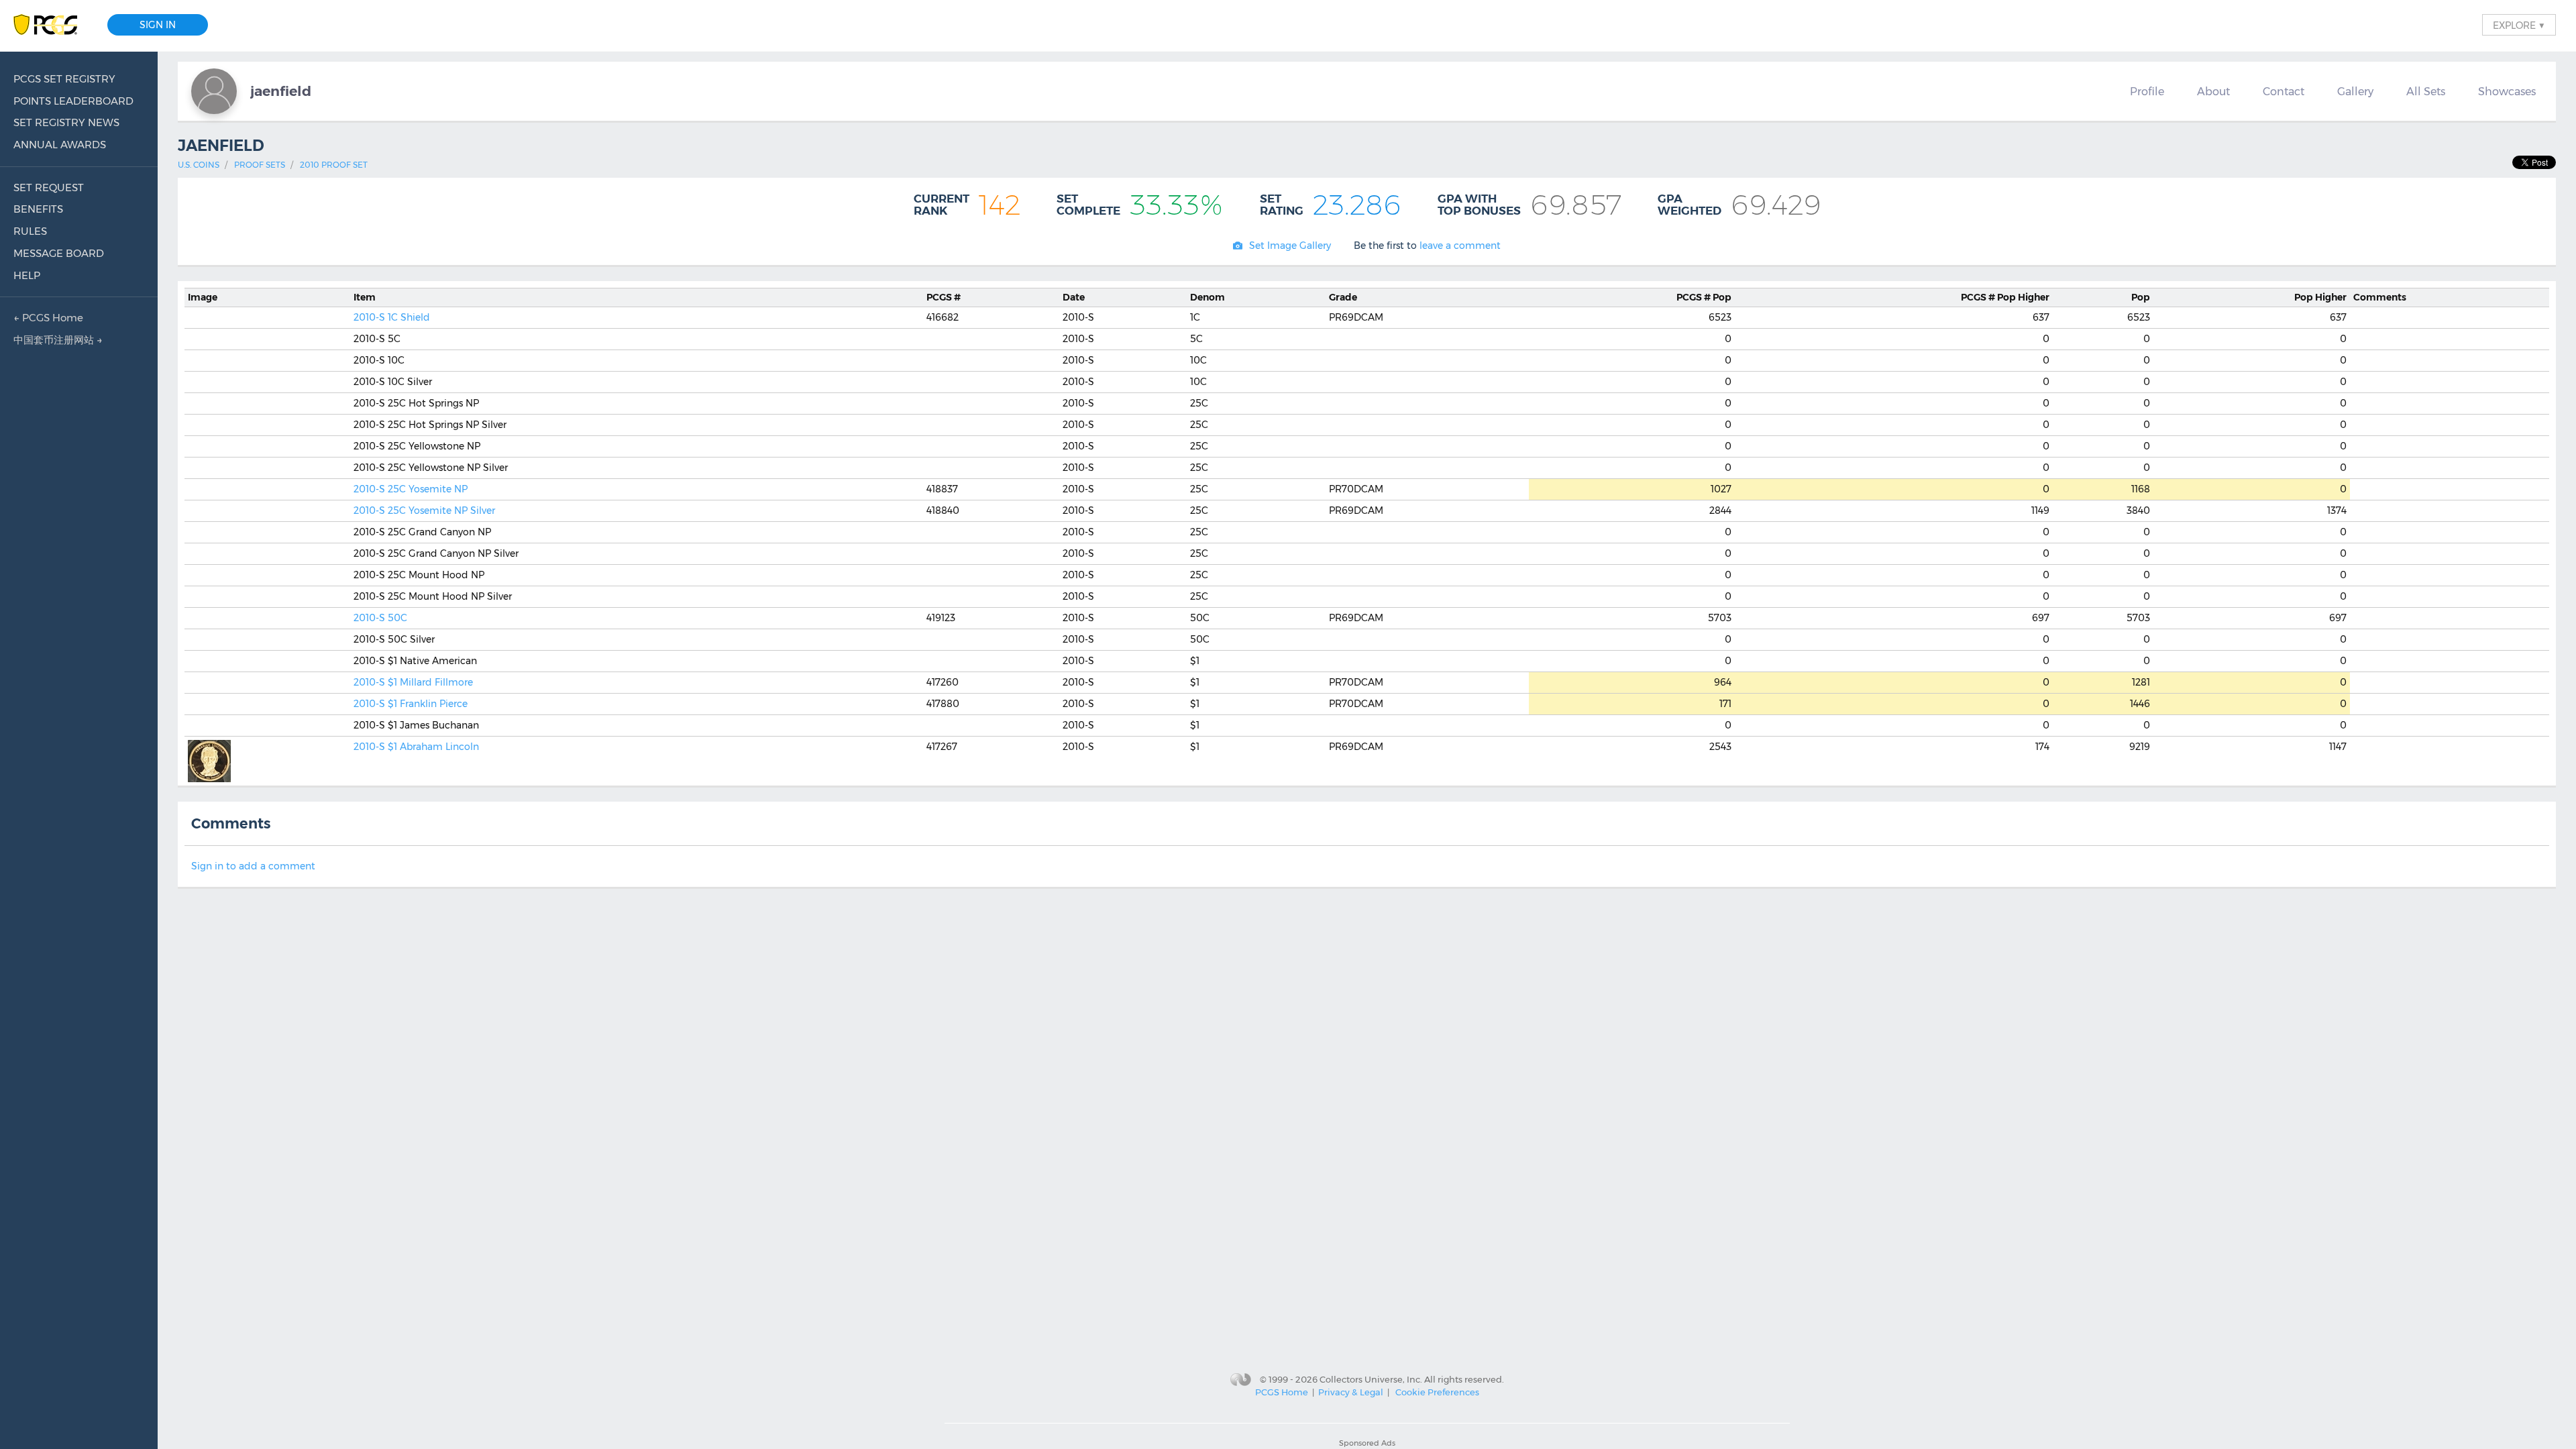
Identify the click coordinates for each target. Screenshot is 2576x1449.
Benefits (38, 209)
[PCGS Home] (52, 25)
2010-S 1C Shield (392, 317)
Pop (1704, 297)
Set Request (49, 187)
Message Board (59, 253)
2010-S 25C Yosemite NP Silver (424, 511)
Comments (2380, 297)
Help (27, 275)
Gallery (2355, 91)
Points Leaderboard (73, 101)
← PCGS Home (48, 318)
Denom (1207, 297)
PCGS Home (1282, 1392)
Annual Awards (60, 145)
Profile (2147, 91)
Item (365, 297)
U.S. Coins (199, 165)
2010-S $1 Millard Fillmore (413, 682)
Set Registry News (66, 122)
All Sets (2426, 91)
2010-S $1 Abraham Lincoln (416, 747)
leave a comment (1460, 246)
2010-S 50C (380, 618)
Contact (2284, 91)
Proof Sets (260, 165)
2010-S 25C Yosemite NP (411, 489)
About (2213, 91)
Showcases (2507, 91)
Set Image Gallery (1290, 246)
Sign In (158, 25)
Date (1074, 297)
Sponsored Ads (1367, 1443)
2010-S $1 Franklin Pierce (411, 704)
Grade (1343, 297)
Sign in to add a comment (253, 866)
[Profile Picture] (214, 91)
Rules (30, 231)
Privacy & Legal (1351, 1392)
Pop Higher (2005, 297)
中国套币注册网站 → (58, 340)
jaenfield (281, 91)
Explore (2519, 25)
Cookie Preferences (1437, 1392)
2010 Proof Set (334, 165)
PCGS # (944, 297)
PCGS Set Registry (64, 79)
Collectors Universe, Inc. (1371, 1379)
